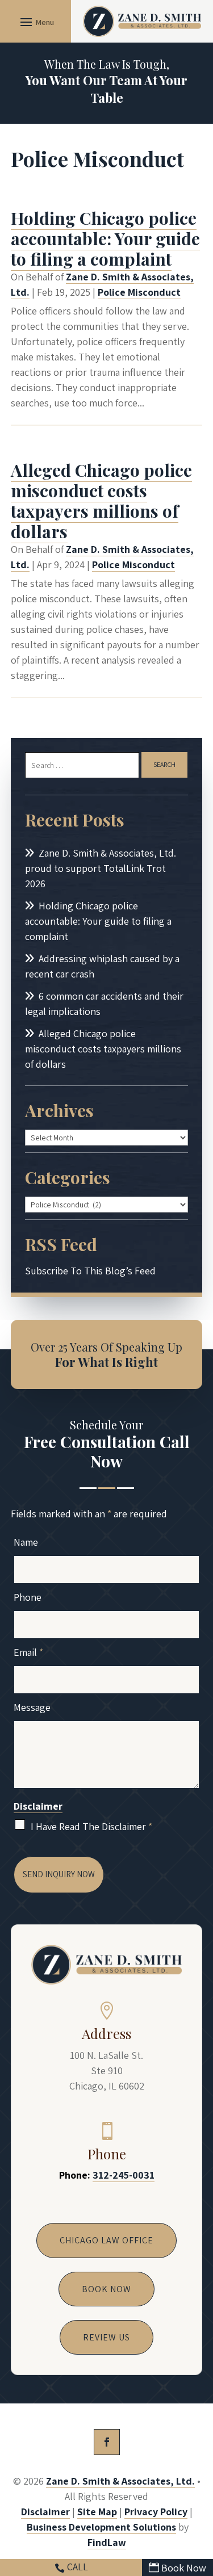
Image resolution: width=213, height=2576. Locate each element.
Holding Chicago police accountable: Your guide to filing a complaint (105, 238)
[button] (35, 22)
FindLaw (107, 2542)
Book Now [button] (106, 2289)
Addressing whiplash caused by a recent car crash (102, 966)
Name (26, 1542)
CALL (78, 2567)
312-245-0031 (124, 2175)
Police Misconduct (139, 292)
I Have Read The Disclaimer (91, 1826)
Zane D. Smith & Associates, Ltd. (120, 2481)
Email (28, 1652)
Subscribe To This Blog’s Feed (90, 1271)
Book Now (184, 2568)
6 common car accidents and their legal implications (104, 1004)
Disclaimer (38, 1806)
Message (32, 1707)
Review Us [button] (106, 2337)
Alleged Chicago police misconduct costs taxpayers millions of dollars (101, 501)
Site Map (97, 2512)
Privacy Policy (156, 2512)
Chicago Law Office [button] (106, 2240)
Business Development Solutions (101, 2527)
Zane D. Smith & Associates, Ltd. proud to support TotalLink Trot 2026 (101, 868)
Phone (28, 1597)
